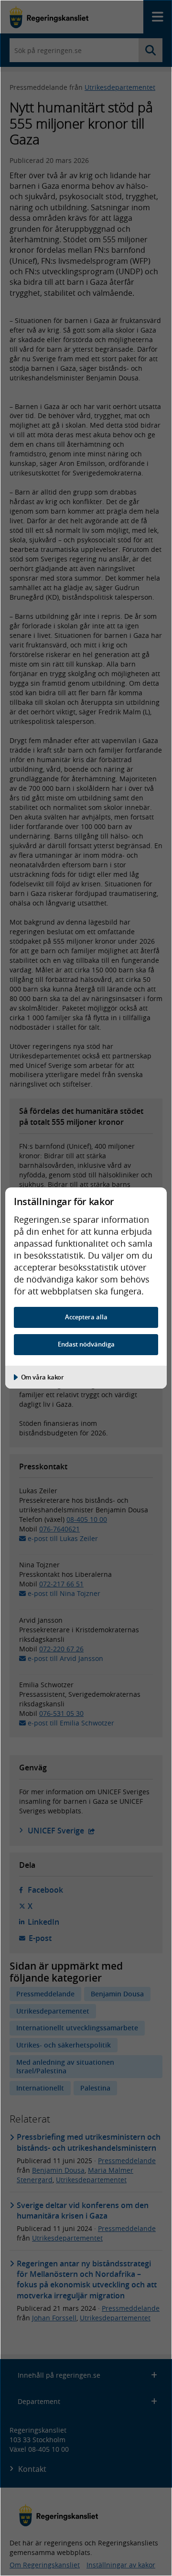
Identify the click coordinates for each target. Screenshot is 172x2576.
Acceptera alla (86, 1317)
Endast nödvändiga (86, 1344)
